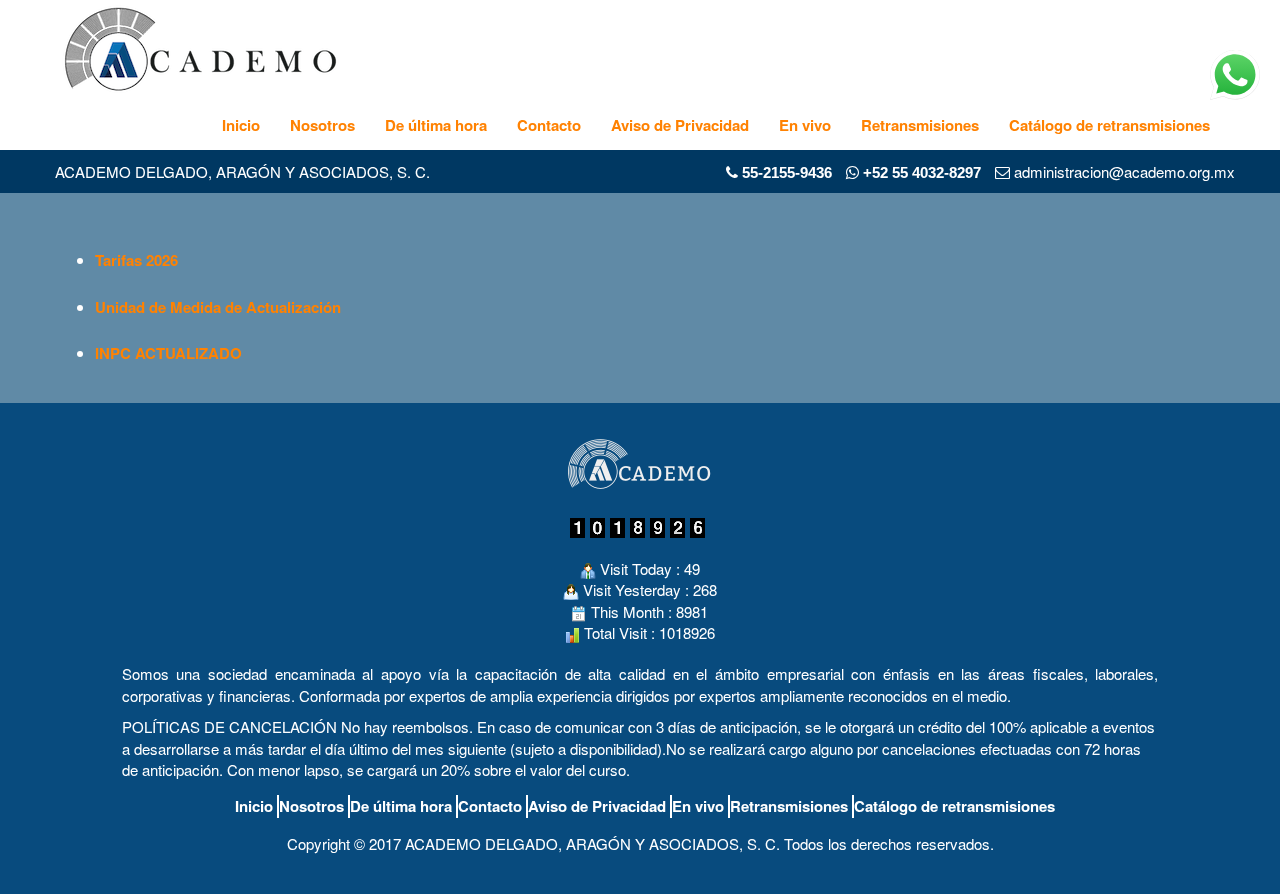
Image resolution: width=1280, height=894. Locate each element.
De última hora (436, 125)
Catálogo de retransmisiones (1109, 125)
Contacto (549, 125)
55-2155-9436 (787, 172)
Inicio (241, 125)
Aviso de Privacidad (680, 125)
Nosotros (322, 125)
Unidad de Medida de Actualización (218, 307)
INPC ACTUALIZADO (168, 353)
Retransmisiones (920, 125)
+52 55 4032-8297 (920, 172)
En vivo (805, 125)
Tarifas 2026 (136, 260)
